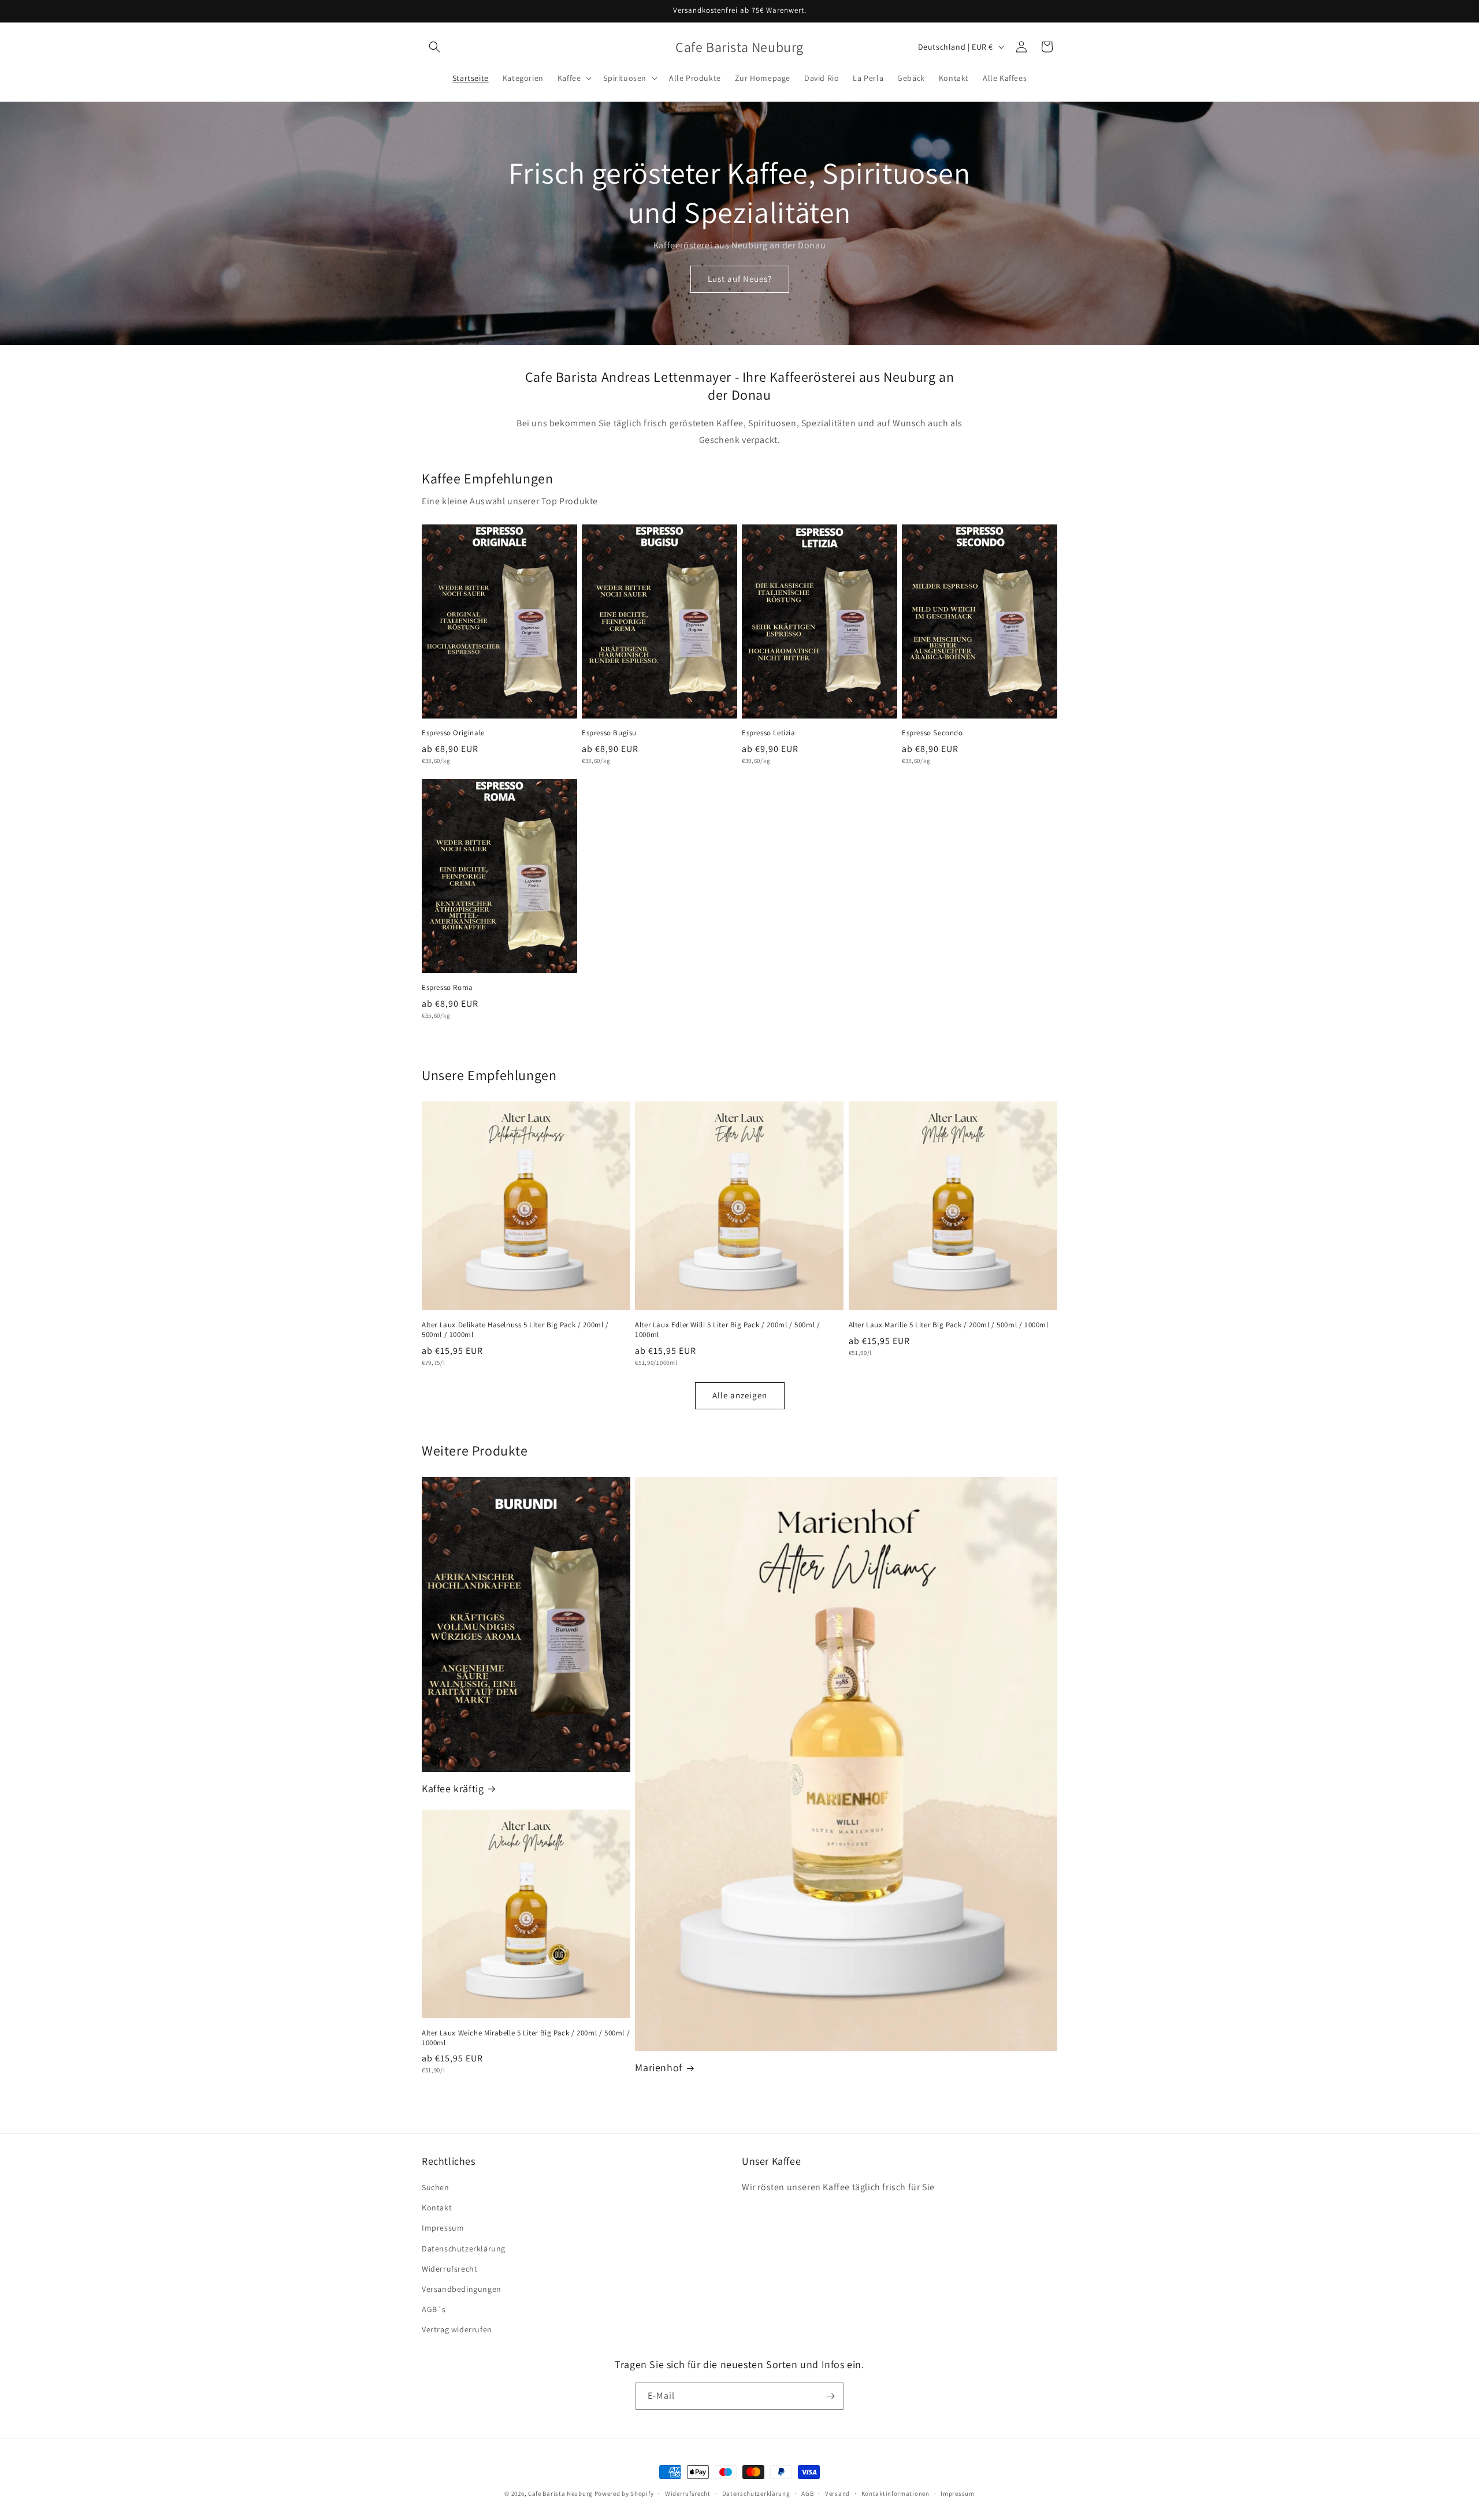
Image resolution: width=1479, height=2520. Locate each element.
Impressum (443, 2228)
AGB (807, 2493)
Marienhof (658, 2067)
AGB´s (434, 2309)
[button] (434, 47)
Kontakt (437, 2208)
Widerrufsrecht (449, 2269)
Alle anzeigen (740, 1395)
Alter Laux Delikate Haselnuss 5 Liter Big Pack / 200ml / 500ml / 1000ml (515, 1330)
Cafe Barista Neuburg (560, 2493)
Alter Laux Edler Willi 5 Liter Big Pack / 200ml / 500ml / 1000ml (727, 1330)
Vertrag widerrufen (457, 2329)
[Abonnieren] (830, 2396)
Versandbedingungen (462, 2289)
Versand (837, 2493)
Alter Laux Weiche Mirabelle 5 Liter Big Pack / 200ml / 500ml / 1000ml (526, 2038)
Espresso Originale (453, 733)
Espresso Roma (447, 988)
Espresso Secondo (932, 733)
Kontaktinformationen (895, 2493)
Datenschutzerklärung (464, 2249)
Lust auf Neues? (740, 279)
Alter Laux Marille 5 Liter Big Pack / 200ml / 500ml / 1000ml (949, 1325)
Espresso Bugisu (609, 733)
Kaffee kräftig (453, 1788)
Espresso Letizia (769, 733)
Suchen (436, 2187)
